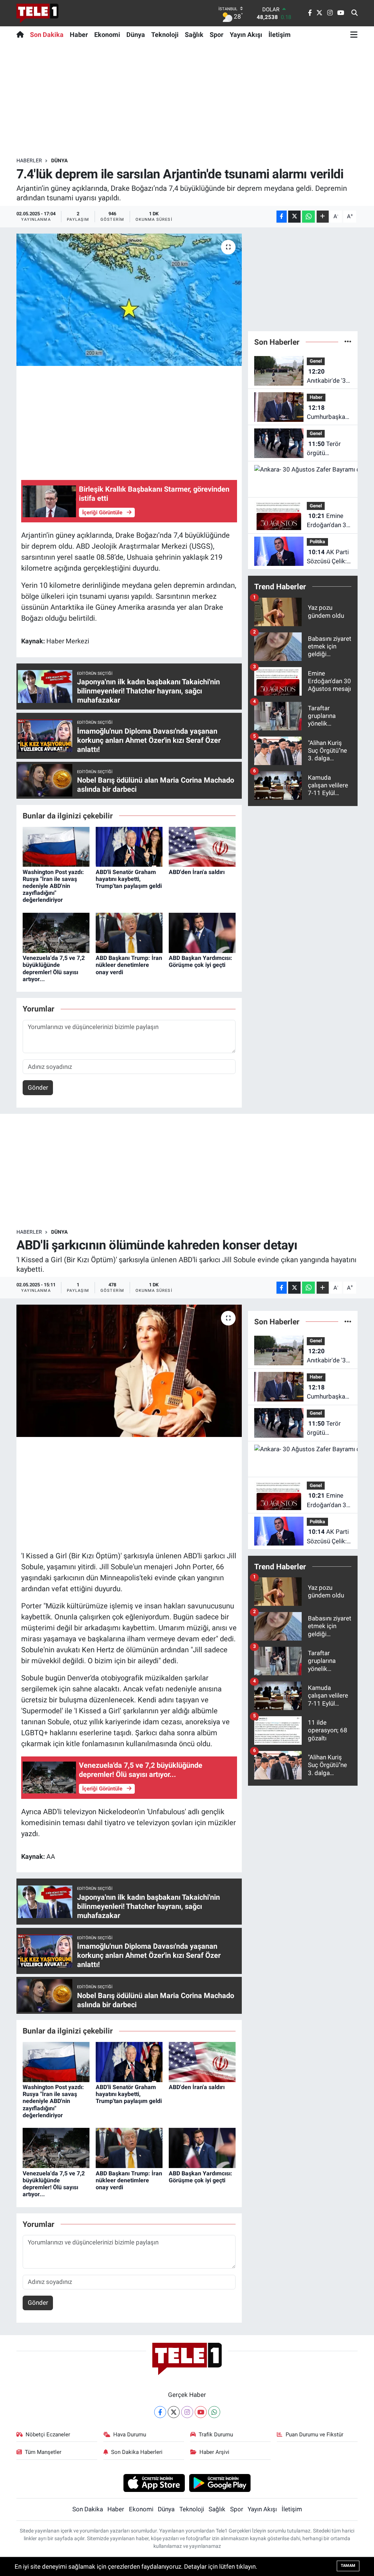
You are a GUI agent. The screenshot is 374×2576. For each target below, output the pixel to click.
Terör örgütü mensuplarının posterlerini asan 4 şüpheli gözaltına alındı (327, 449)
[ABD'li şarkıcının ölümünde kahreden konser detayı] (129, 1371)
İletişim (280, 35)
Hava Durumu (130, 2435)
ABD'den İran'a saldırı (197, 872)
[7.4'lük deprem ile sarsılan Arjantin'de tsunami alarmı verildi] (129, 300)
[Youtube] (201, 2412)
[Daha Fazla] (323, 217)
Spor (217, 35)
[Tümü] (348, 342)
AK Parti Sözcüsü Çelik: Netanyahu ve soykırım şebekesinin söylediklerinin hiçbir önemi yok (328, 557)
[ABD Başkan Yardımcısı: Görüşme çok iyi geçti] (202, 933)
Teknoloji (165, 35)
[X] (174, 2412)
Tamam (348, 2566)
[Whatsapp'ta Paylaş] (308, 217)
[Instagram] (187, 2412)
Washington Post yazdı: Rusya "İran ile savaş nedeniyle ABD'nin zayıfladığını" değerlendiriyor (53, 886)
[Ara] (354, 13)
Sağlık (194, 35)
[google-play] (220, 2482)
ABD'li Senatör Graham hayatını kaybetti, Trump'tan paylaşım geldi (129, 879)
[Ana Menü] (354, 34)
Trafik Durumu (216, 2435)
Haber (79, 35)
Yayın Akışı (246, 35)
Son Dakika (47, 35)
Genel (316, 361)
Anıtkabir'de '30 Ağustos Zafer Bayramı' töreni (328, 377)
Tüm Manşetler (43, 2452)
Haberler (29, 160)
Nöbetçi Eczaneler (48, 2435)
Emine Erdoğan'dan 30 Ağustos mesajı (328, 521)
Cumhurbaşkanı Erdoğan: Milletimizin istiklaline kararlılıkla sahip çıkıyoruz (329, 413)
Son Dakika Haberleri (137, 2452)
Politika (317, 542)
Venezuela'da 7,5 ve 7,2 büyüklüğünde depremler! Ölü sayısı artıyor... (54, 969)
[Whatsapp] (214, 2412)
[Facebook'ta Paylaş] (282, 217)
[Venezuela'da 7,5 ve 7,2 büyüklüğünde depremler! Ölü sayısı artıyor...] (56, 933)
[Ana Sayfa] (22, 34)
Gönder (38, 1087)
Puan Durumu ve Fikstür (314, 2435)
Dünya (136, 35)
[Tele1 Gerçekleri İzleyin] (37, 13)
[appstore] (154, 2482)
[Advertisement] (187, 100)
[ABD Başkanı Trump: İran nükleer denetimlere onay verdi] (129, 933)
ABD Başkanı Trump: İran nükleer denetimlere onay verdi (129, 965)
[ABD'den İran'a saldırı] (202, 846)
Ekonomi (107, 35)
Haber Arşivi (214, 2452)
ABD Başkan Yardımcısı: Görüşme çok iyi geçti (201, 961)
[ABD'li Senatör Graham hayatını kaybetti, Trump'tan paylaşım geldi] (129, 846)
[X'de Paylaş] (294, 217)
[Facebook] (160, 2412)
